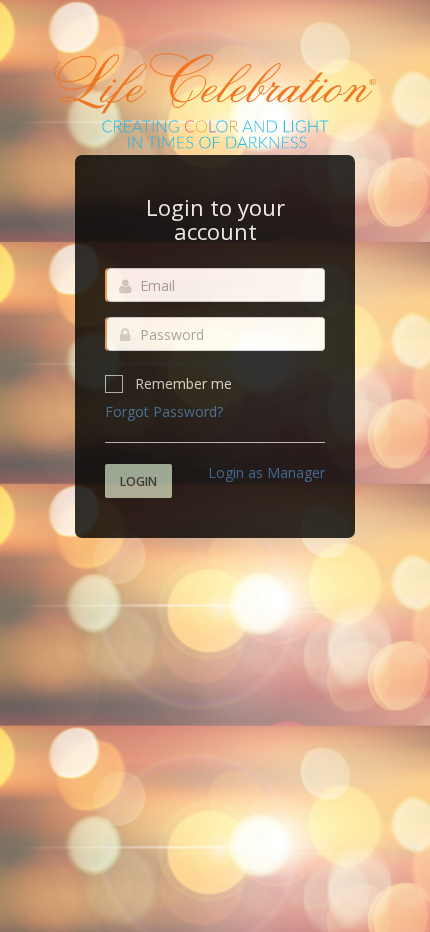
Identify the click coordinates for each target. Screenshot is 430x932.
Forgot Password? (164, 411)
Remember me (183, 383)
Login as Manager (266, 472)
